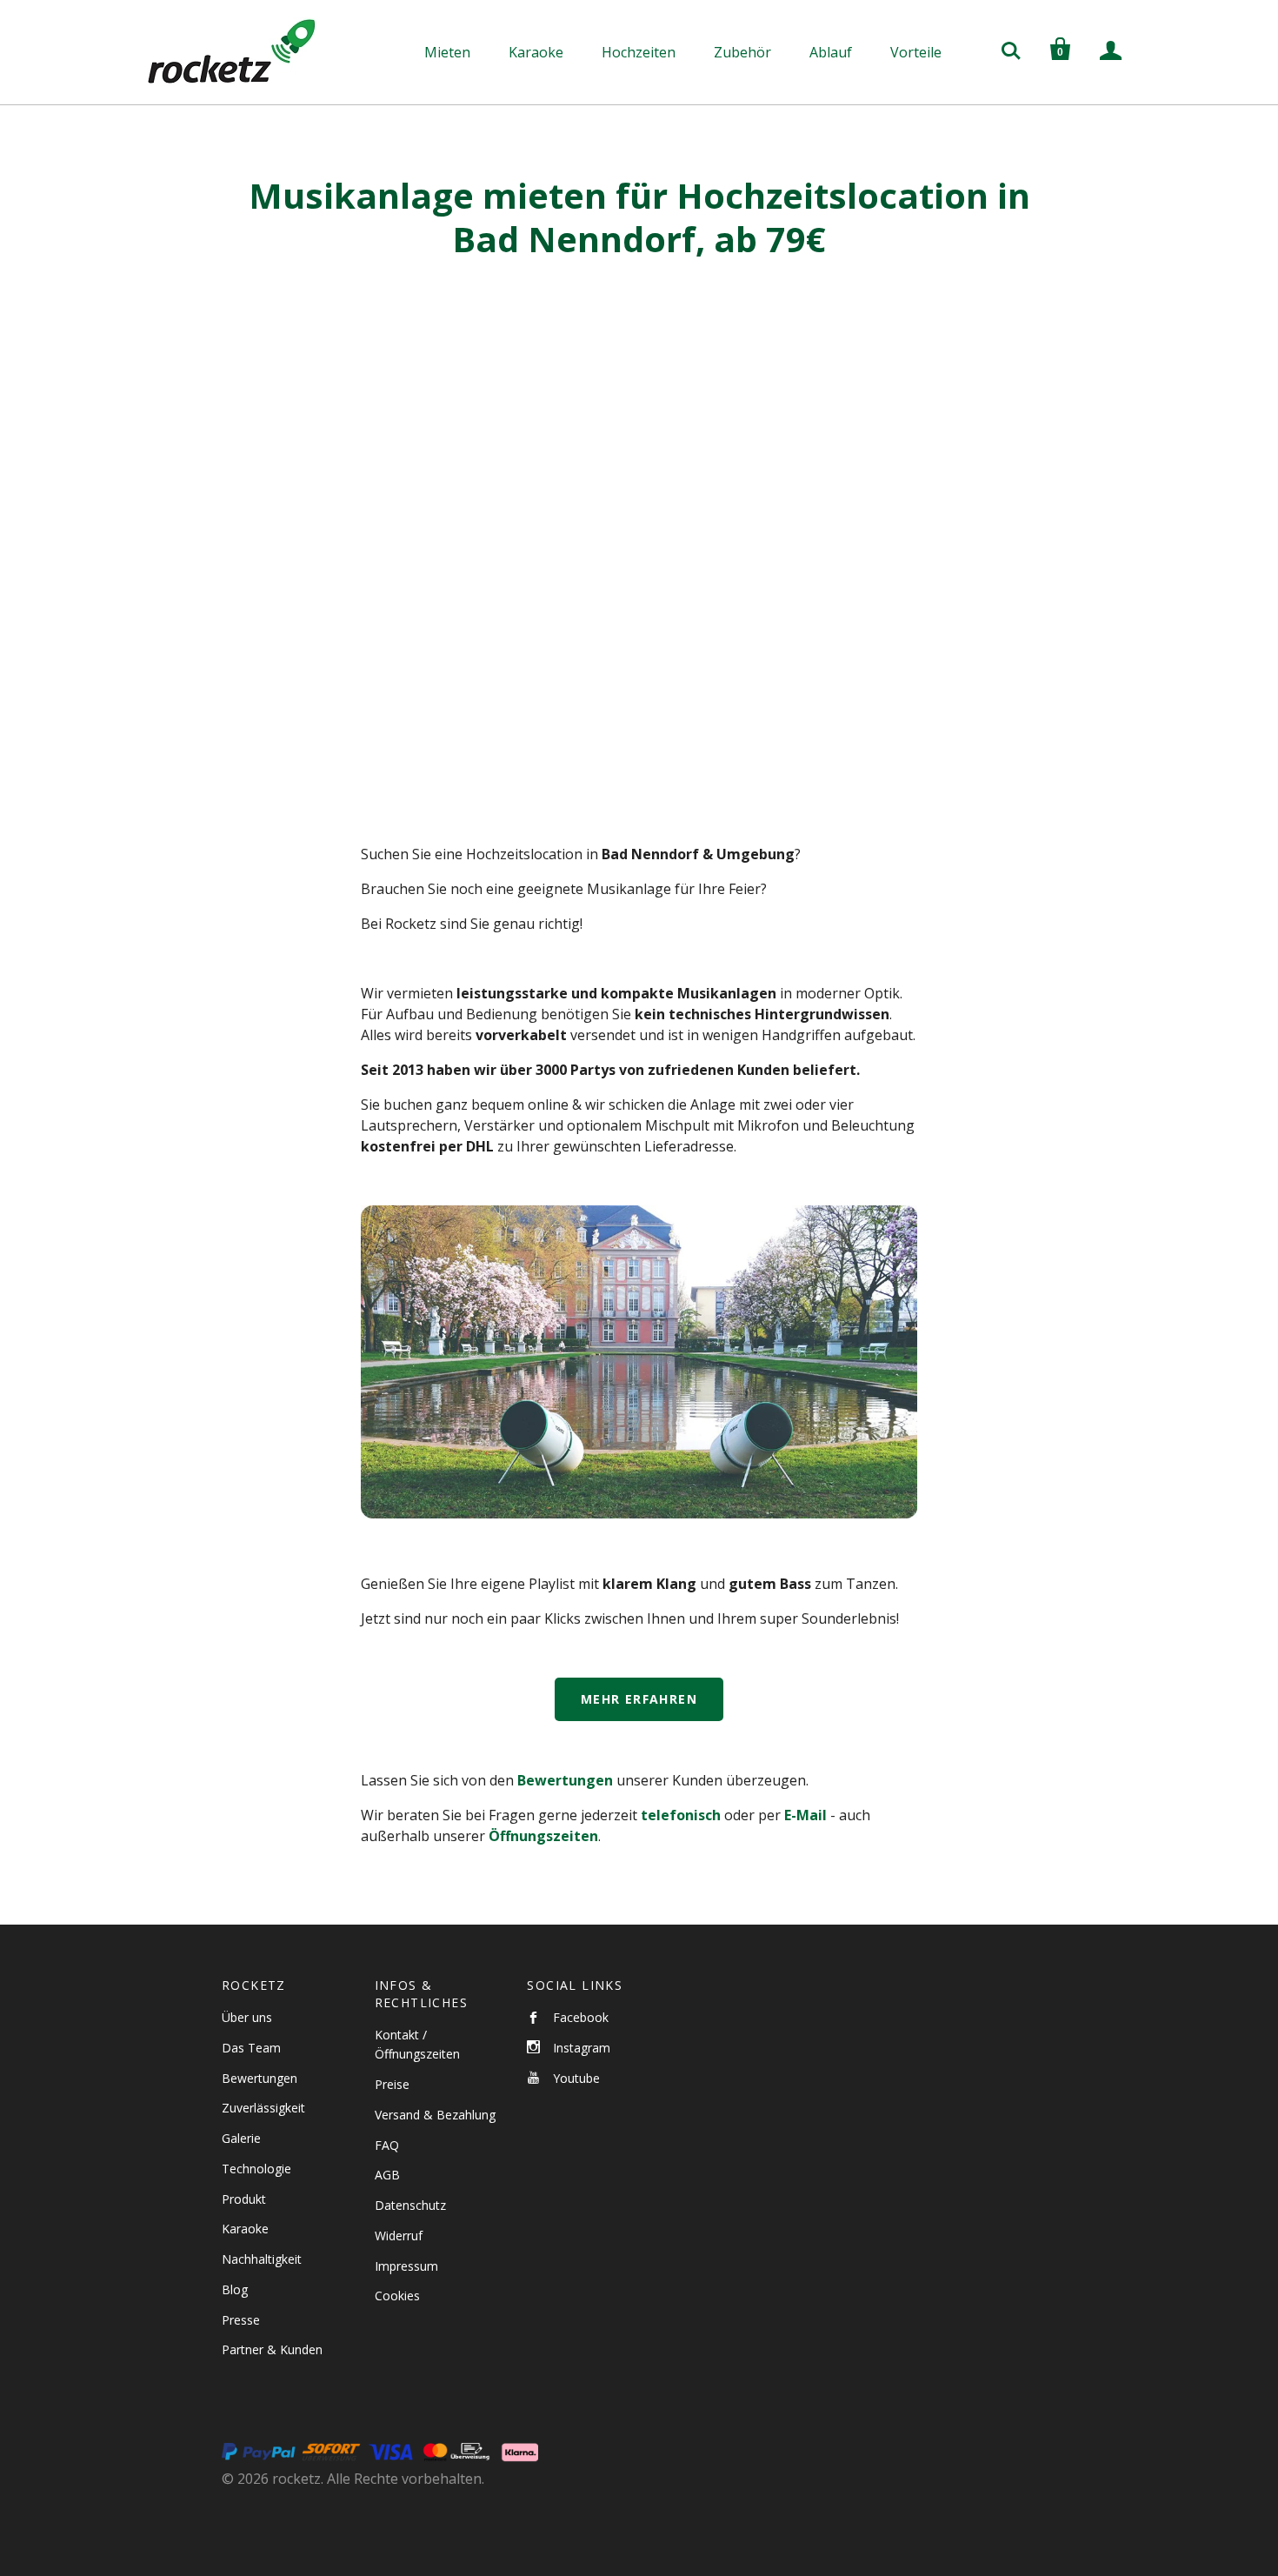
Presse (241, 2320)
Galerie (241, 2138)
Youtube (576, 2078)
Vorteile (916, 52)
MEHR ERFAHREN (639, 1699)
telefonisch (681, 1815)
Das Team (251, 2048)
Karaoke (536, 52)
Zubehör (742, 52)
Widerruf (399, 2236)
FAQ (387, 2145)
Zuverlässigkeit (263, 2108)
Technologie (256, 2169)
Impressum (406, 2266)
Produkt (244, 2199)
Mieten (447, 52)
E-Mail (805, 1815)
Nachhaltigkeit (262, 2259)
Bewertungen (565, 1780)
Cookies (397, 2296)
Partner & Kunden (272, 2349)
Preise (392, 2084)
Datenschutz (410, 2205)
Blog (235, 2289)
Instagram (582, 2048)
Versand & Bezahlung (435, 2115)
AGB (387, 2175)
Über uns (247, 2017)
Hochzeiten (639, 52)
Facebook (581, 2017)
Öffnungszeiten (543, 1836)
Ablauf (831, 52)
